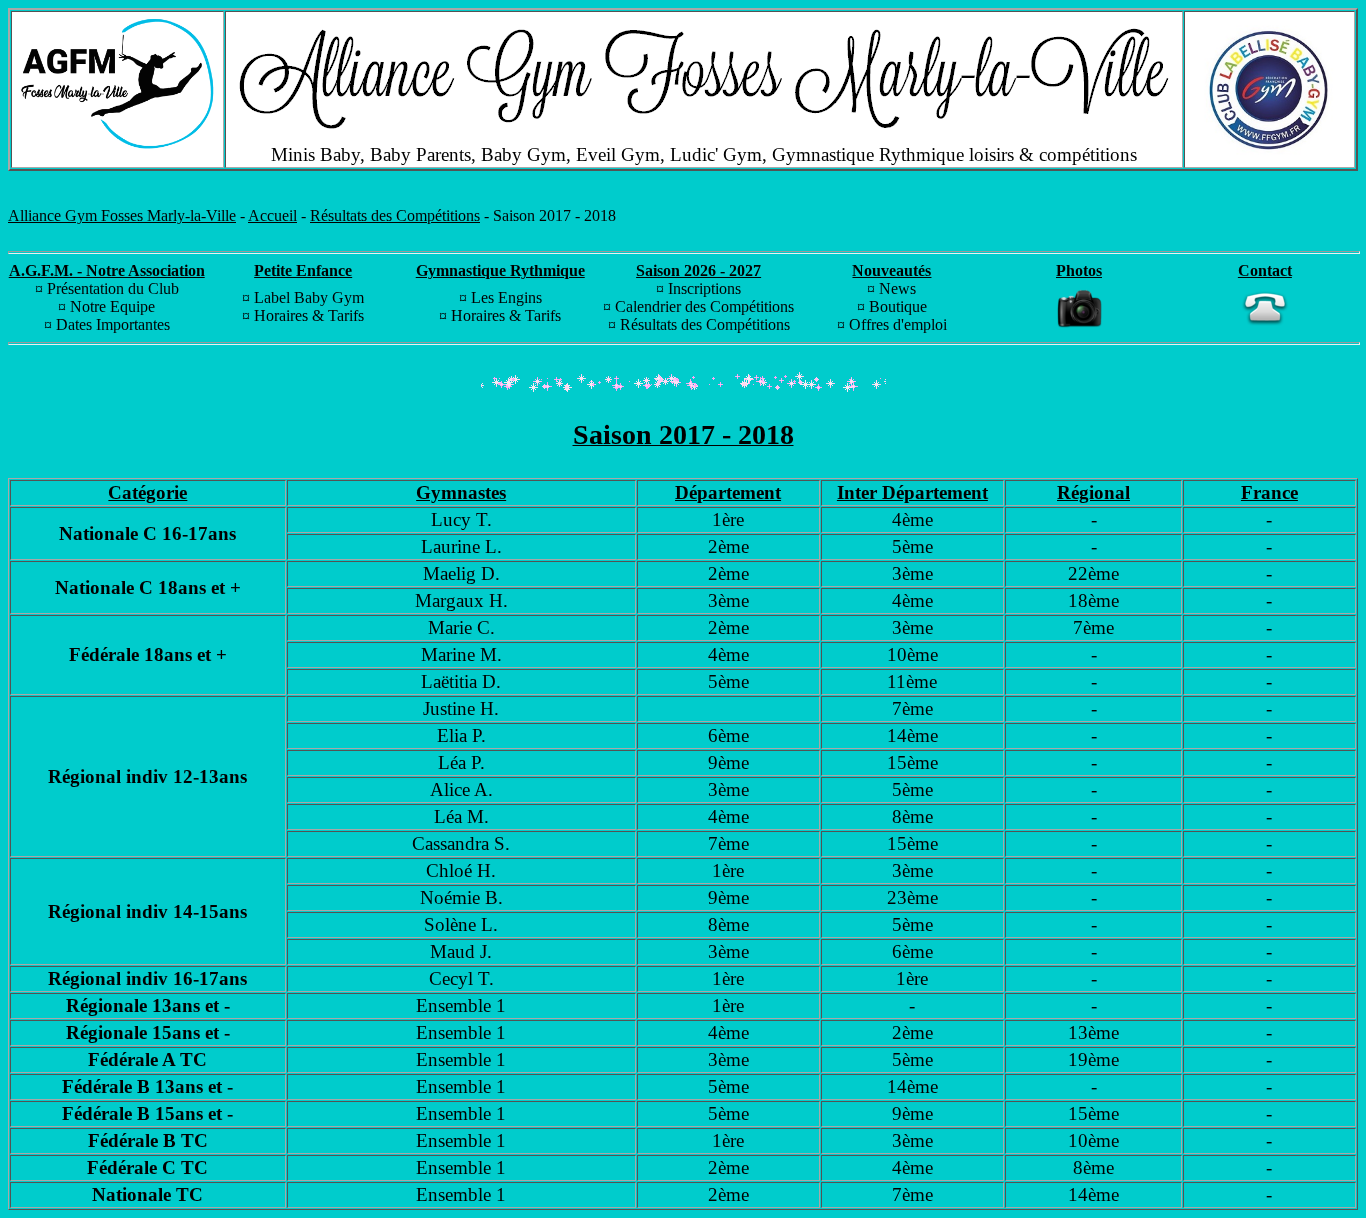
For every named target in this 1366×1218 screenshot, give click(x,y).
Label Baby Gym (309, 297)
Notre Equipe (112, 306)
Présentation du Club (113, 288)
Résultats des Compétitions (395, 215)
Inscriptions (704, 288)
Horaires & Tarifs (309, 315)
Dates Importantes (113, 324)
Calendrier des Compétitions (704, 306)
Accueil (272, 215)
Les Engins (506, 297)
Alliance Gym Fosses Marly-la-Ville (122, 215)
